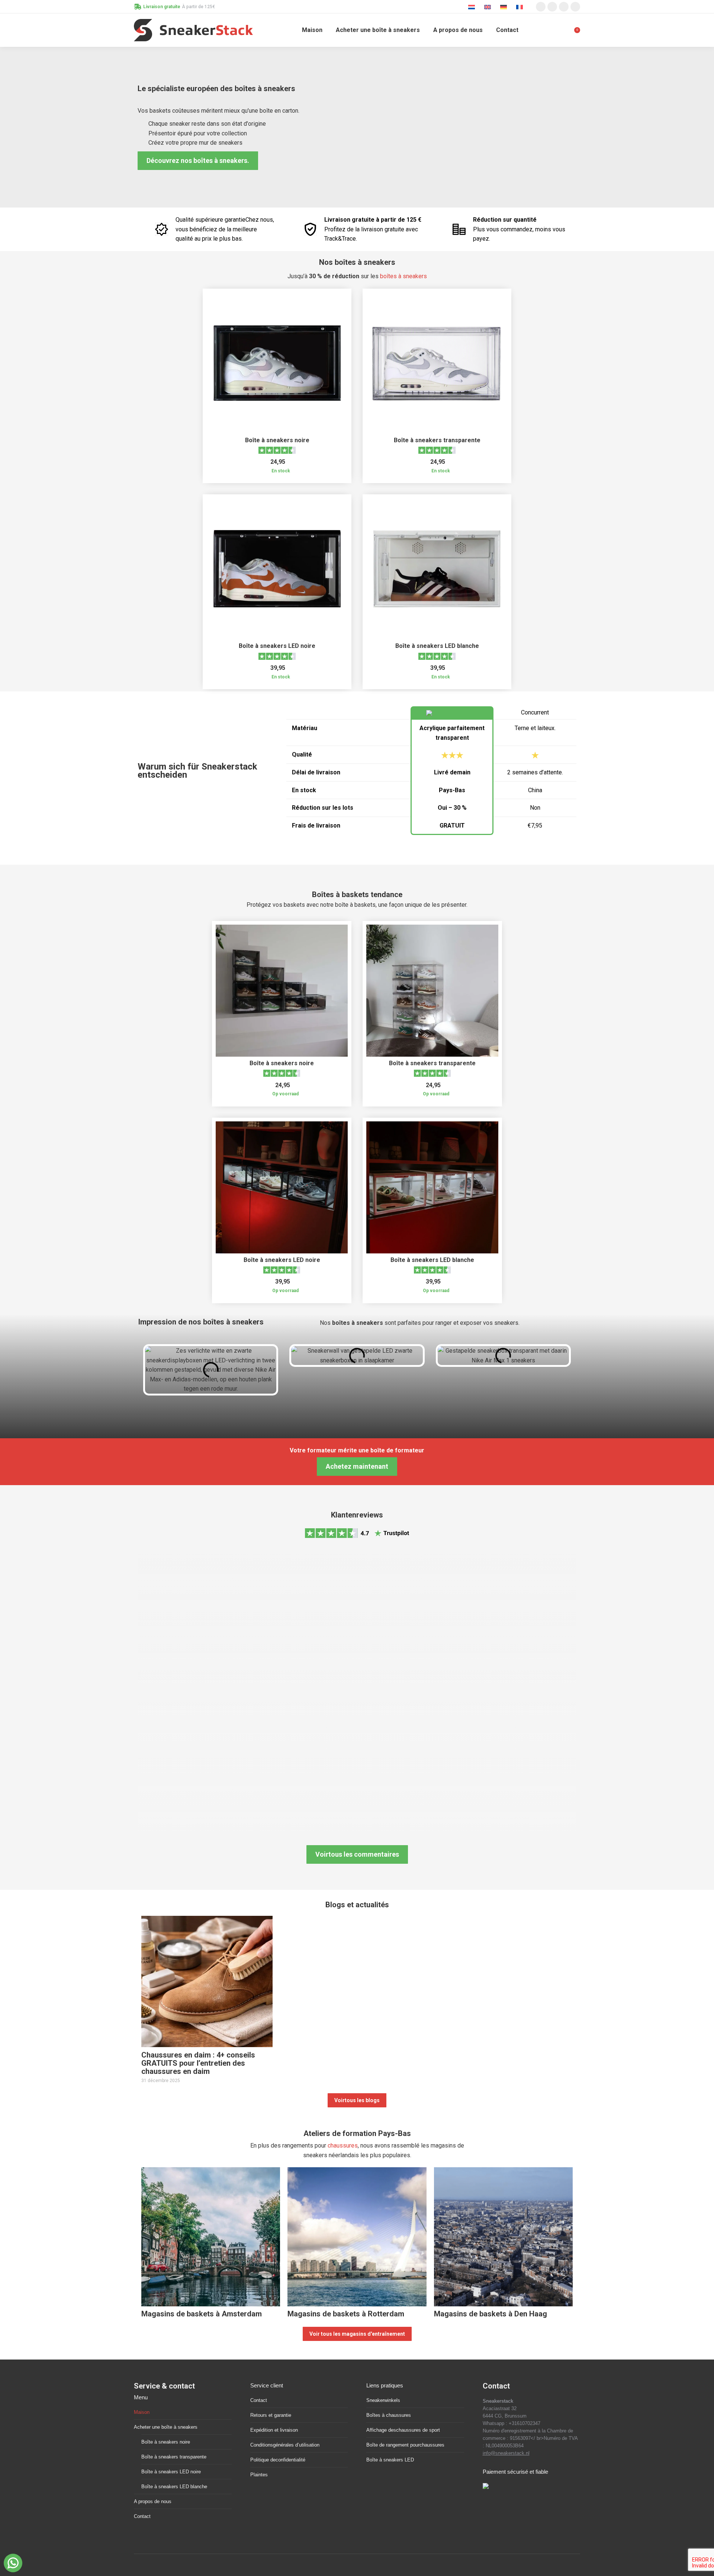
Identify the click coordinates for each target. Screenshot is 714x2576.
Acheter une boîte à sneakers (166, 2427)
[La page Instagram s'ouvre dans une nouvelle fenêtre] (541, 7)
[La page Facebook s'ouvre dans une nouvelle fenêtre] (552, 7)
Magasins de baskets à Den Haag (491, 2314)
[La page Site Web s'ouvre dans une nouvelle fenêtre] (575, 7)
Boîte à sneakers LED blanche (437, 646)
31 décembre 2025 (161, 2081)
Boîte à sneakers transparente (437, 440)
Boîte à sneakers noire (277, 440)
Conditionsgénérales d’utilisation (285, 2445)
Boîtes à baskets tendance (357, 894)
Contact (142, 2516)
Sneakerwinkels (383, 2400)
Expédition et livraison (274, 2430)
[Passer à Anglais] (488, 7)
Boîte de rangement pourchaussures (405, 2445)
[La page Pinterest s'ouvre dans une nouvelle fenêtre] (564, 7)
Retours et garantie (271, 2415)
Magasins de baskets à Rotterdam (346, 2314)
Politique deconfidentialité (278, 2460)
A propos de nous (153, 2501)
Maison (142, 2412)
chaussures (343, 2145)
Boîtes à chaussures (389, 2415)
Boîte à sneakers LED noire (277, 646)
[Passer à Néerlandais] (472, 7)
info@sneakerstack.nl (506, 2453)
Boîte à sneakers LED (390, 2460)
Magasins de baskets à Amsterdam (202, 2314)
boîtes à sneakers (403, 276)
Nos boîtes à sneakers (357, 262)
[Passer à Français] (520, 7)
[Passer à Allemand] (504, 7)
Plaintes (259, 2475)
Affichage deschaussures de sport (403, 2430)
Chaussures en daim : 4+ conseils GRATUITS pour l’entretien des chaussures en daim (198, 2063)
